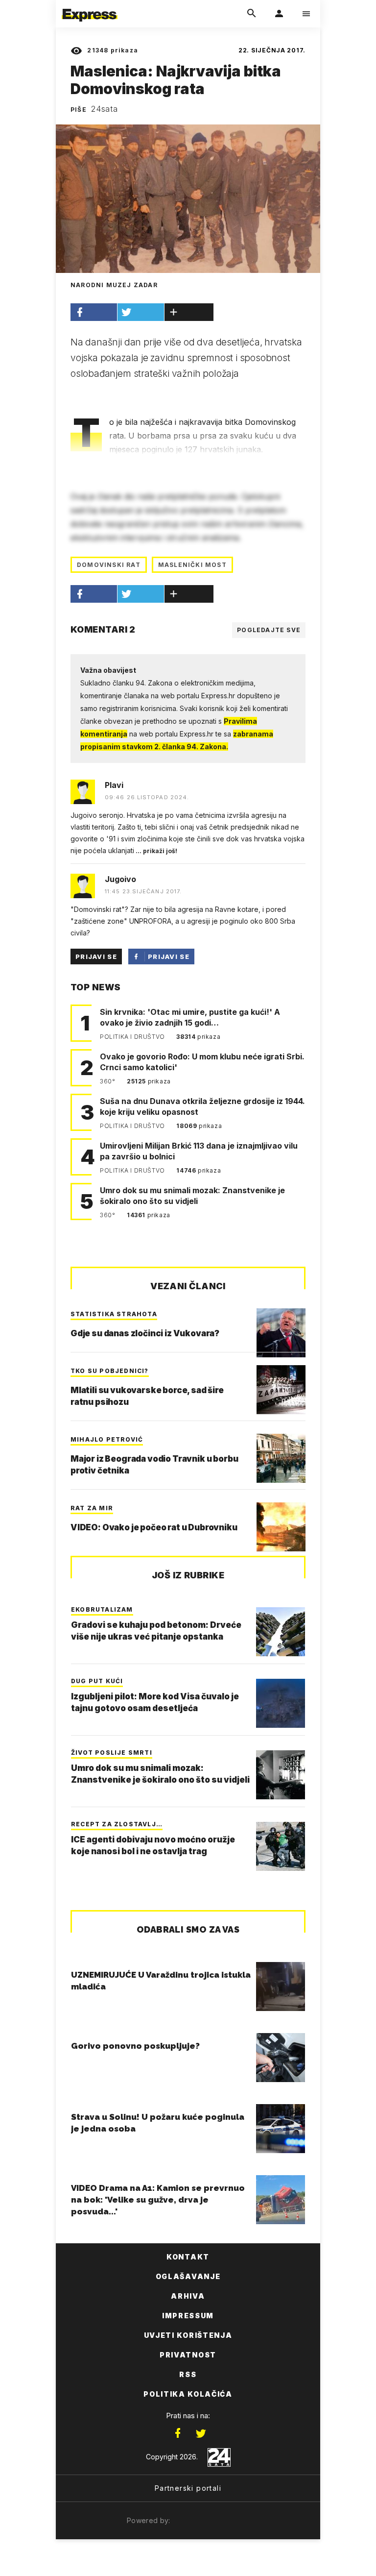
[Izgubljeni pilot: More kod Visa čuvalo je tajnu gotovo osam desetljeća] (281, 1703)
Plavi (114, 785)
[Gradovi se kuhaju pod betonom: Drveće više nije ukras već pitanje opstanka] (281, 1632)
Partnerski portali (188, 2488)
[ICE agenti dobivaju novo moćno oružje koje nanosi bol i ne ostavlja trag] (281, 1846)
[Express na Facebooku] (178, 2433)
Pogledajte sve (269, 630)
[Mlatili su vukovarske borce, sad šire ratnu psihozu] (281, 1390)
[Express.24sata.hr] (90, 6)
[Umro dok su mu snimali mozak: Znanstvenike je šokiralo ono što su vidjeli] (281, 1775)
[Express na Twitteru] (201, 2433)
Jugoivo (120, 879)
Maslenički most (192, 565)
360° (108, 1081)
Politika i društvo (133, 1037)
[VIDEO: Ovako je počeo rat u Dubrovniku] (281, 1527)
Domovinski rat (109, 565)
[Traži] (252, 14)
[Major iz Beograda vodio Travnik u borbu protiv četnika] (281, 1458)
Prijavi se (96, 957)
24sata (105, 109)
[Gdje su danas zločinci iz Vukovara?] (281, 1333)
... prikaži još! (156, 851)
